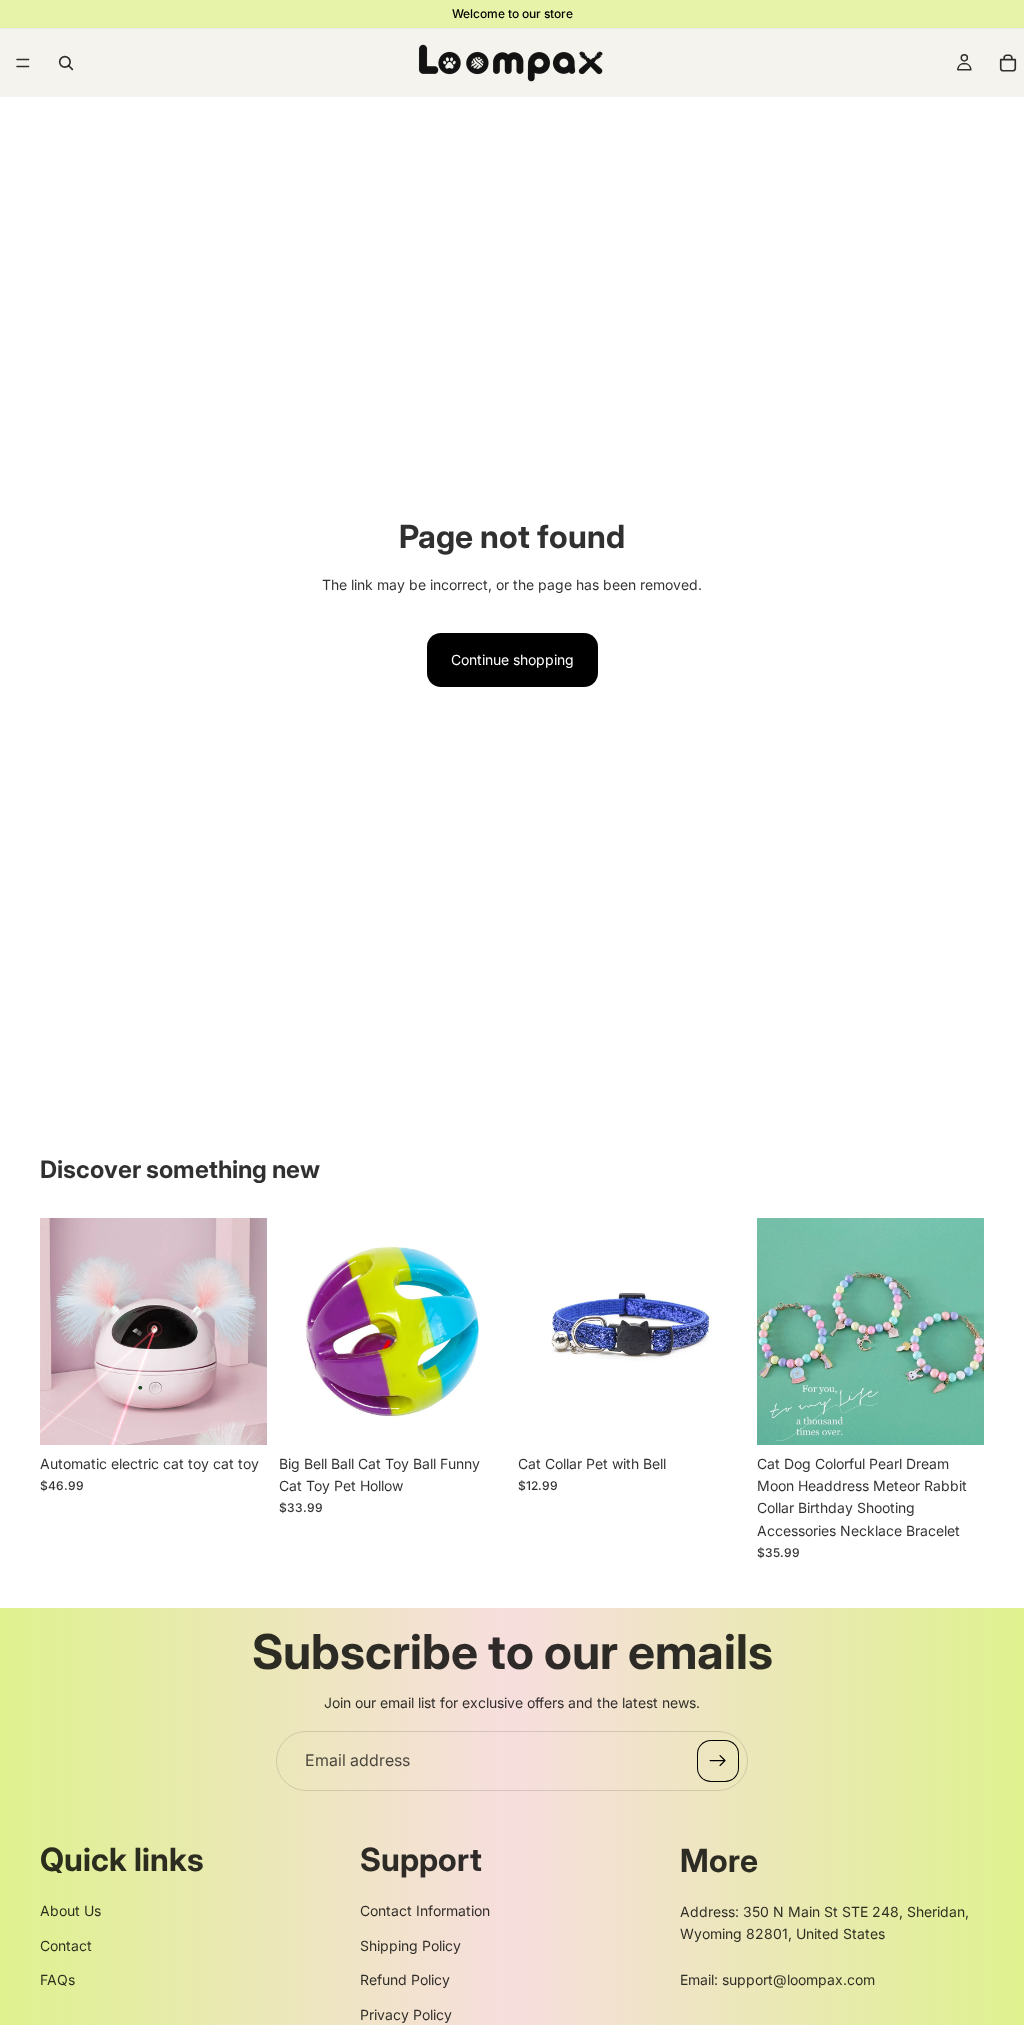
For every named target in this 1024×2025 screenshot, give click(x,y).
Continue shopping (512, 659)
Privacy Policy (406, 2014)
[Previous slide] (62, 1331)
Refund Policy (405, 1979)
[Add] (475, 1414)
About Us (70, 1910)
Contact (66, 1945)
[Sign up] (718, 1761)
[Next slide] (245, 1331)
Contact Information (425, 1910)
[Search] (66, 63)
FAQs (57, 1979)
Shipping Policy (410, 1945)
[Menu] (23, 63)
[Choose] (236, 1414)
